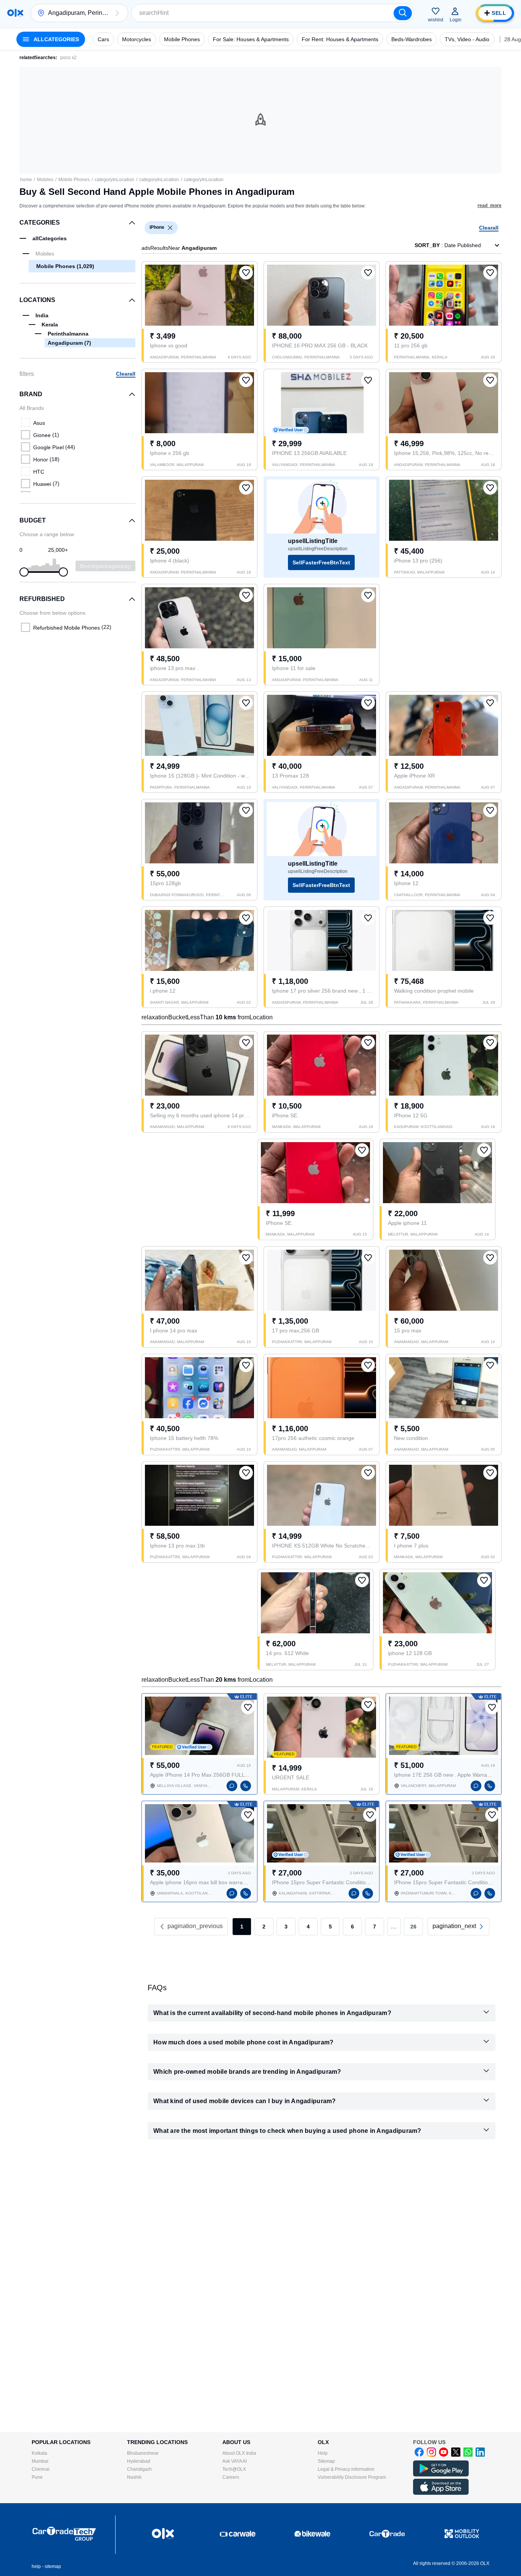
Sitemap (326, 2461)
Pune (37, 2477)
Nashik (134, 2477)
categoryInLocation (114, 180)
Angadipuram (69, 343)
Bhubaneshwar (143, 2453)
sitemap (53, 2566)
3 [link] (286, 1927)
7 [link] (375, 1927)
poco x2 (68, 58)
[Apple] (441, 2493)
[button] (117, 13)
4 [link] (308, 1927)
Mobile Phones (74, 180)
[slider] (24, 572)
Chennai (41, 2469)
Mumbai (40, 2461)
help (36, 2566)
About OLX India (239, 2453)
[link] (458, 1927)
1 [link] (242, 1927)
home (26, 180)
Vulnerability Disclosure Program (352, 2477)
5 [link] (330, 1927)
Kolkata (39, 2453)
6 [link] (352, 1927)
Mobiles (45, 180)
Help (323, 2453)
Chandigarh (139, 2469)
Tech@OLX (234, 2469)
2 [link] (264, 1927)
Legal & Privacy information (346, 2469)
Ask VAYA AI (235, 2461)
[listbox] (170, 228)
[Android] (441, 2475)
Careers (231, 2477)
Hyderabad (139, 2461)
